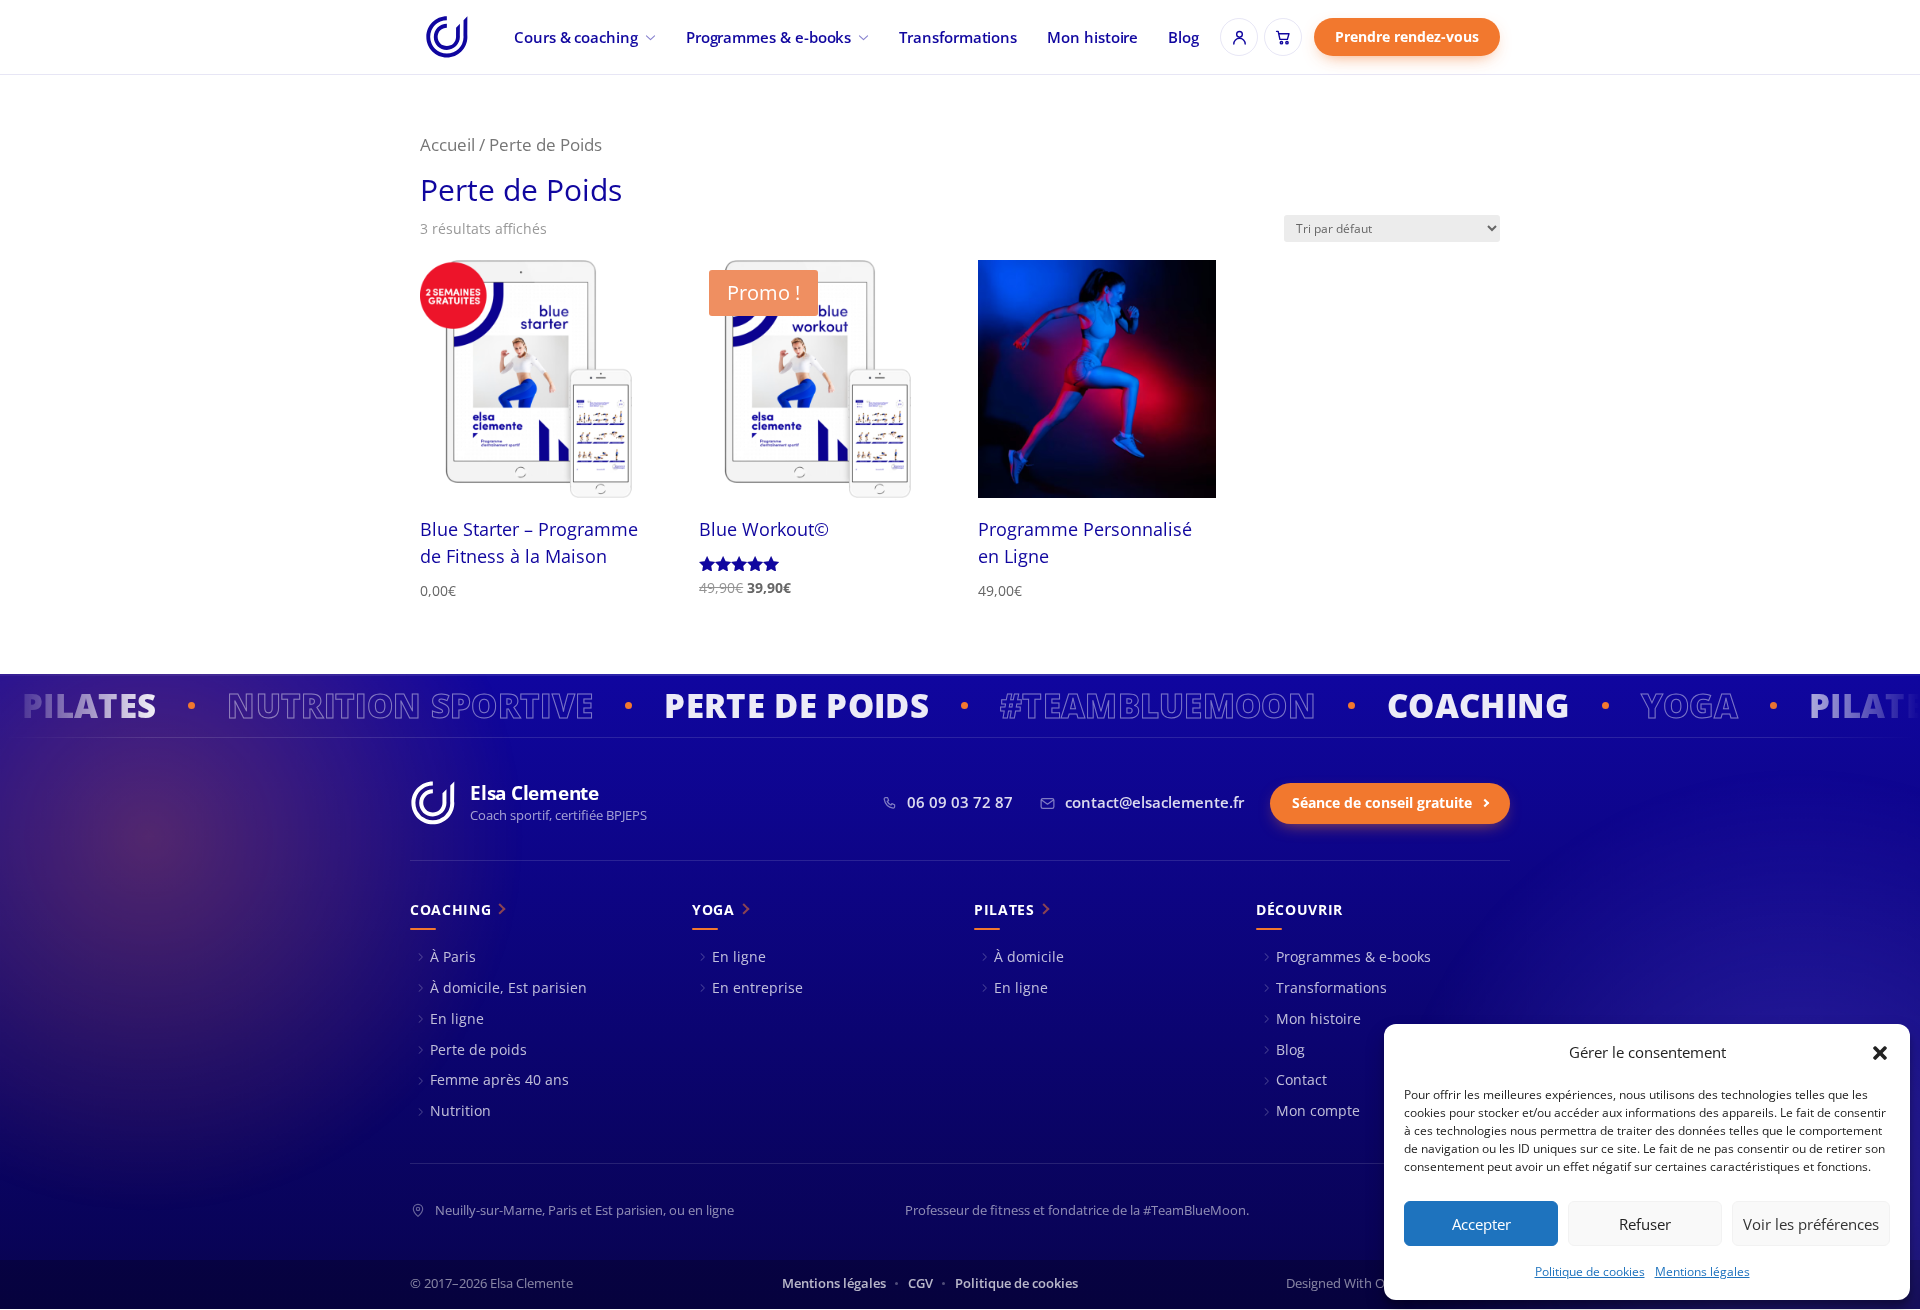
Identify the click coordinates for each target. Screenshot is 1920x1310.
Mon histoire (1092, 37)
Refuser (1645, 1224)
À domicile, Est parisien (508, 987)
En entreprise (757, 987)
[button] (1880, 1053)
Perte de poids (478, 1049)
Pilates (1004, 910)
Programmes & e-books (769, 37)
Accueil (447, 144)
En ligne (457, 1018)
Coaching (450, 910)
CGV (920, 1283)
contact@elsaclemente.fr (1154, 803)
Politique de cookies (1590, 1271)
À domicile (1029, 956)
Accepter (1481, 1224)
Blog (1183, 37)
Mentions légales (1702, 1271)
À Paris (453, 956)
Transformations (958, 37)
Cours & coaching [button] (576, 37)
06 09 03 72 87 (960, 803)
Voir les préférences (1811, 1224)
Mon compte (1318, 1110)
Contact (1301, 1079)
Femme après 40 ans (499, 1079)
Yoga (713, 910)
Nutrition (460, 1110)
